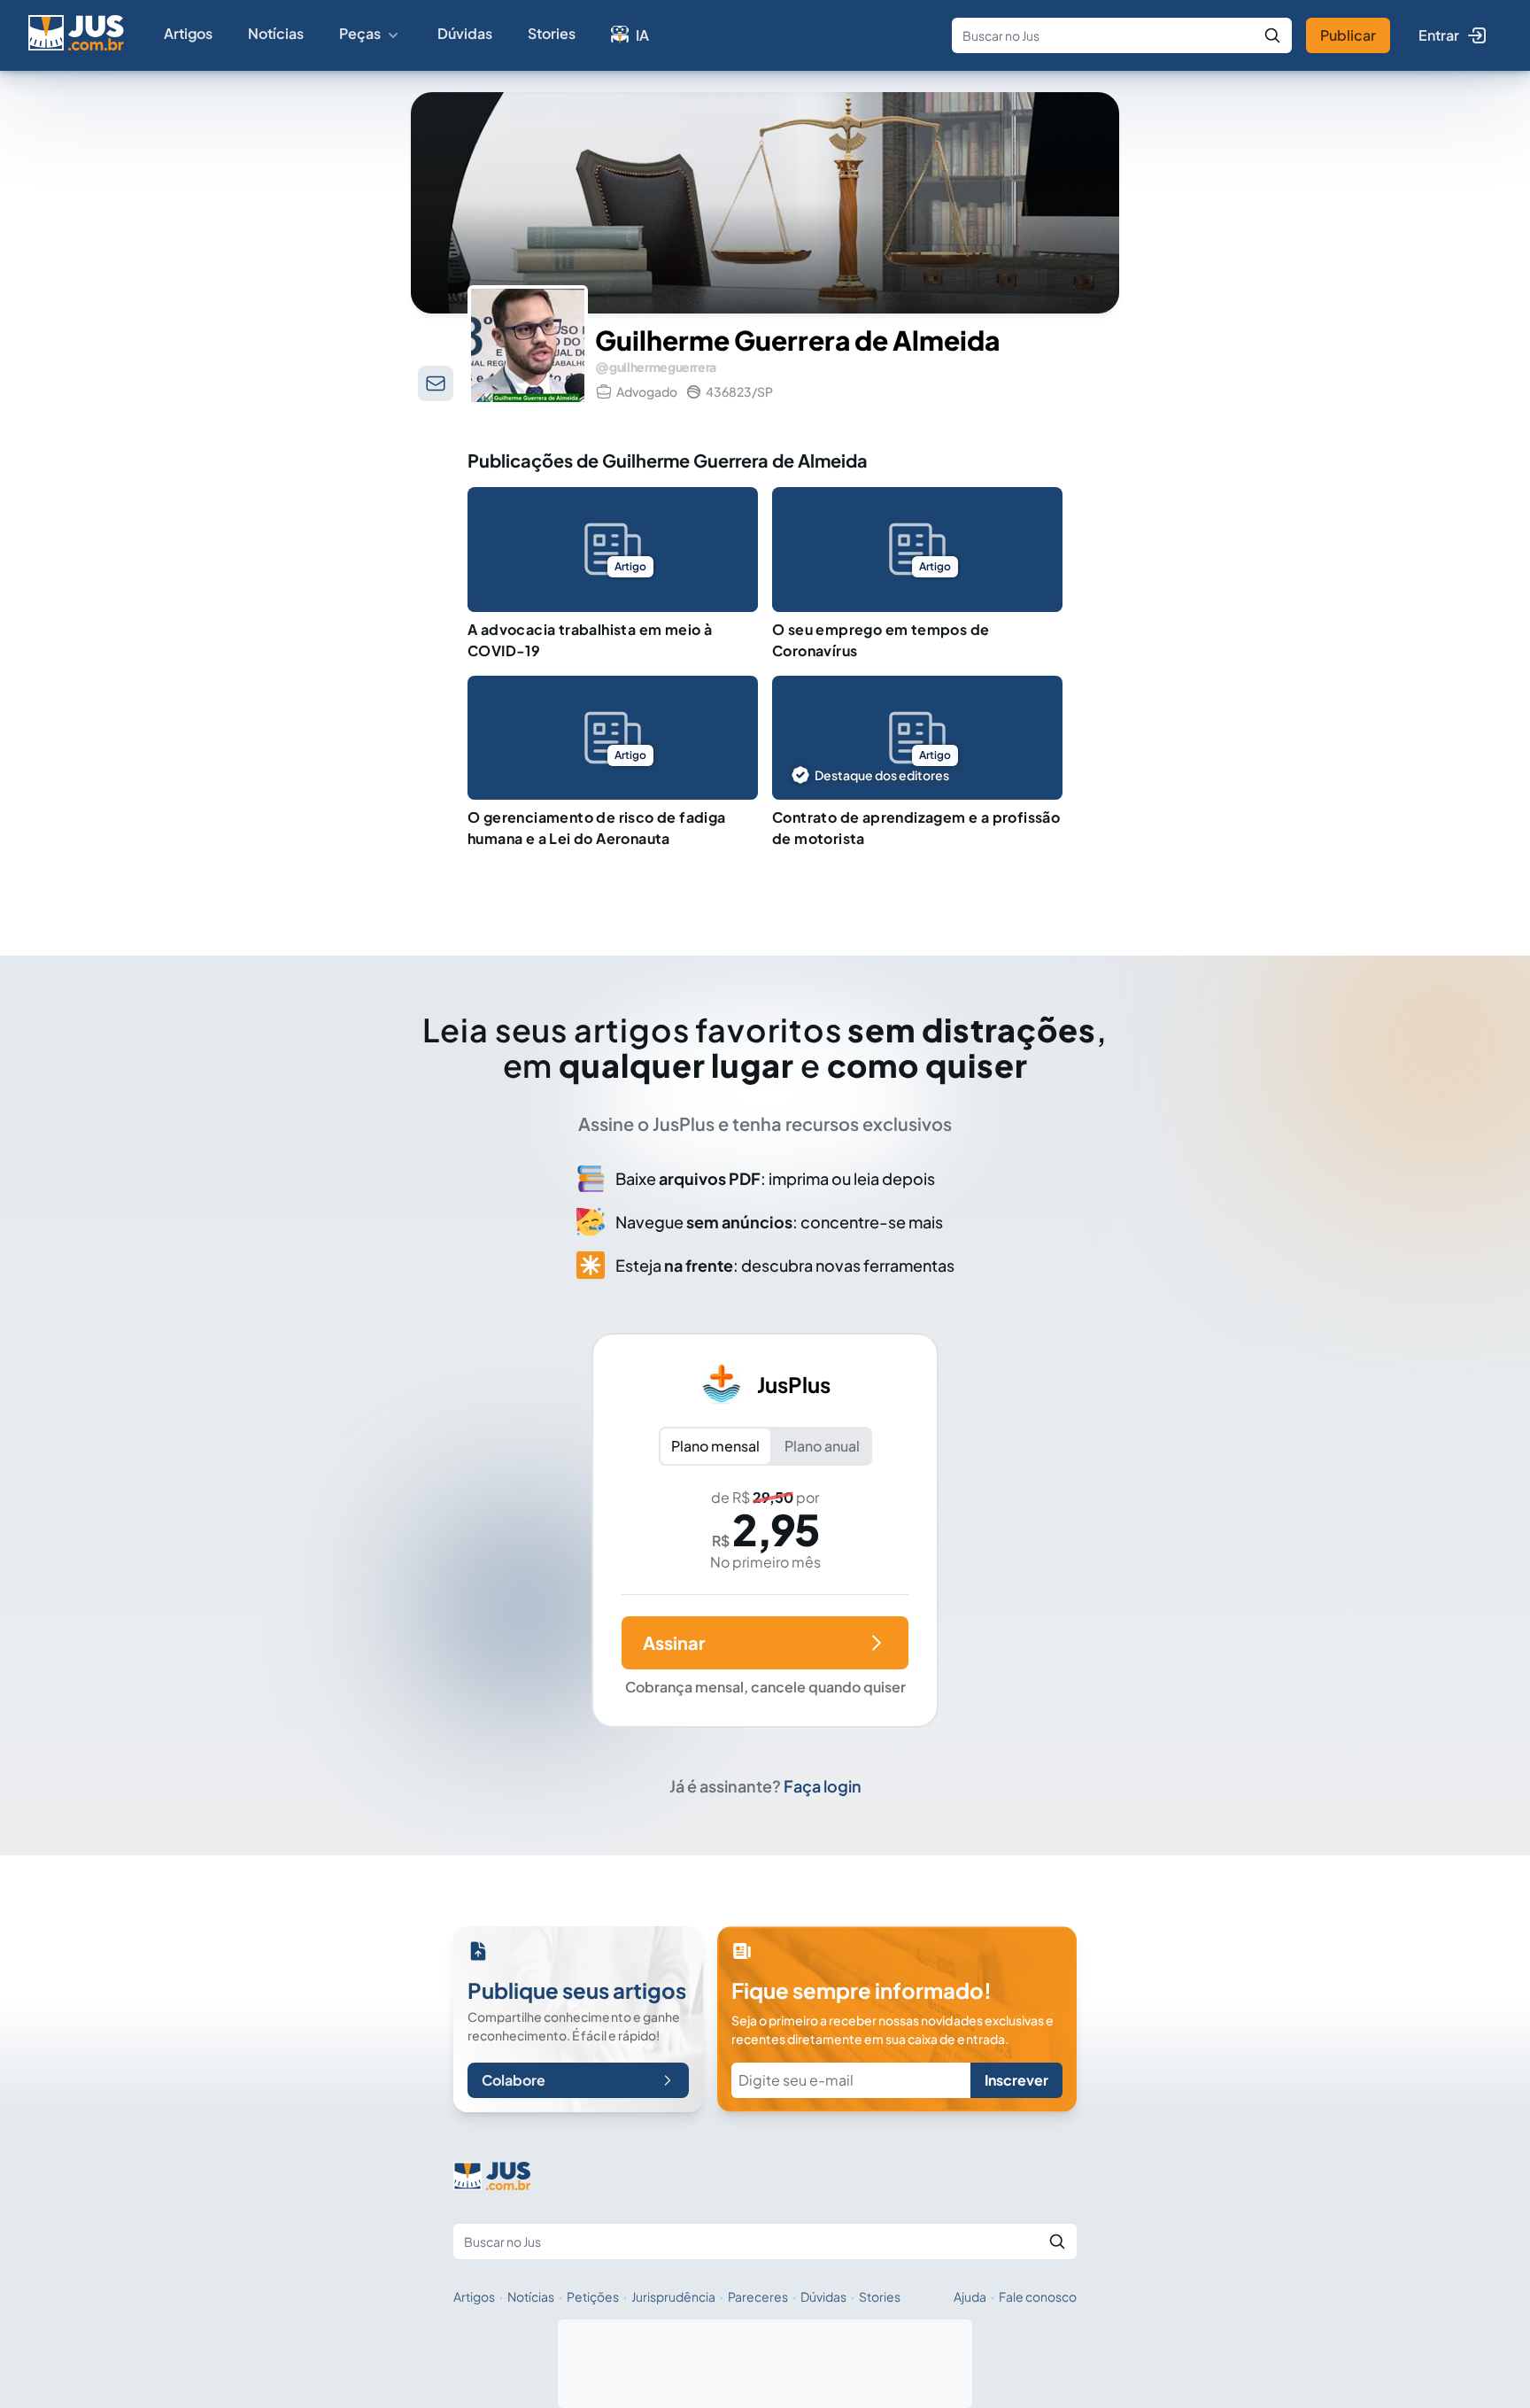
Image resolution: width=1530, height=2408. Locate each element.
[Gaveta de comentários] (436, 383)
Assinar (674, 1642)
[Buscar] (1272, 35)
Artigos (188, 33)
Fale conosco (1038, 2296)
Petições (593, 2296)
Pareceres (758, 2296)
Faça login (823, 1786)
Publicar (1348, 35)
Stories (552, 33)
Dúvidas (465, 33)
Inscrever (1016, 2080)
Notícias (276, 33)
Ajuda (970, 2296)
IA (642, 35)
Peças (360, 33)
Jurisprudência (673, 2296)
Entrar (1439, 35)
